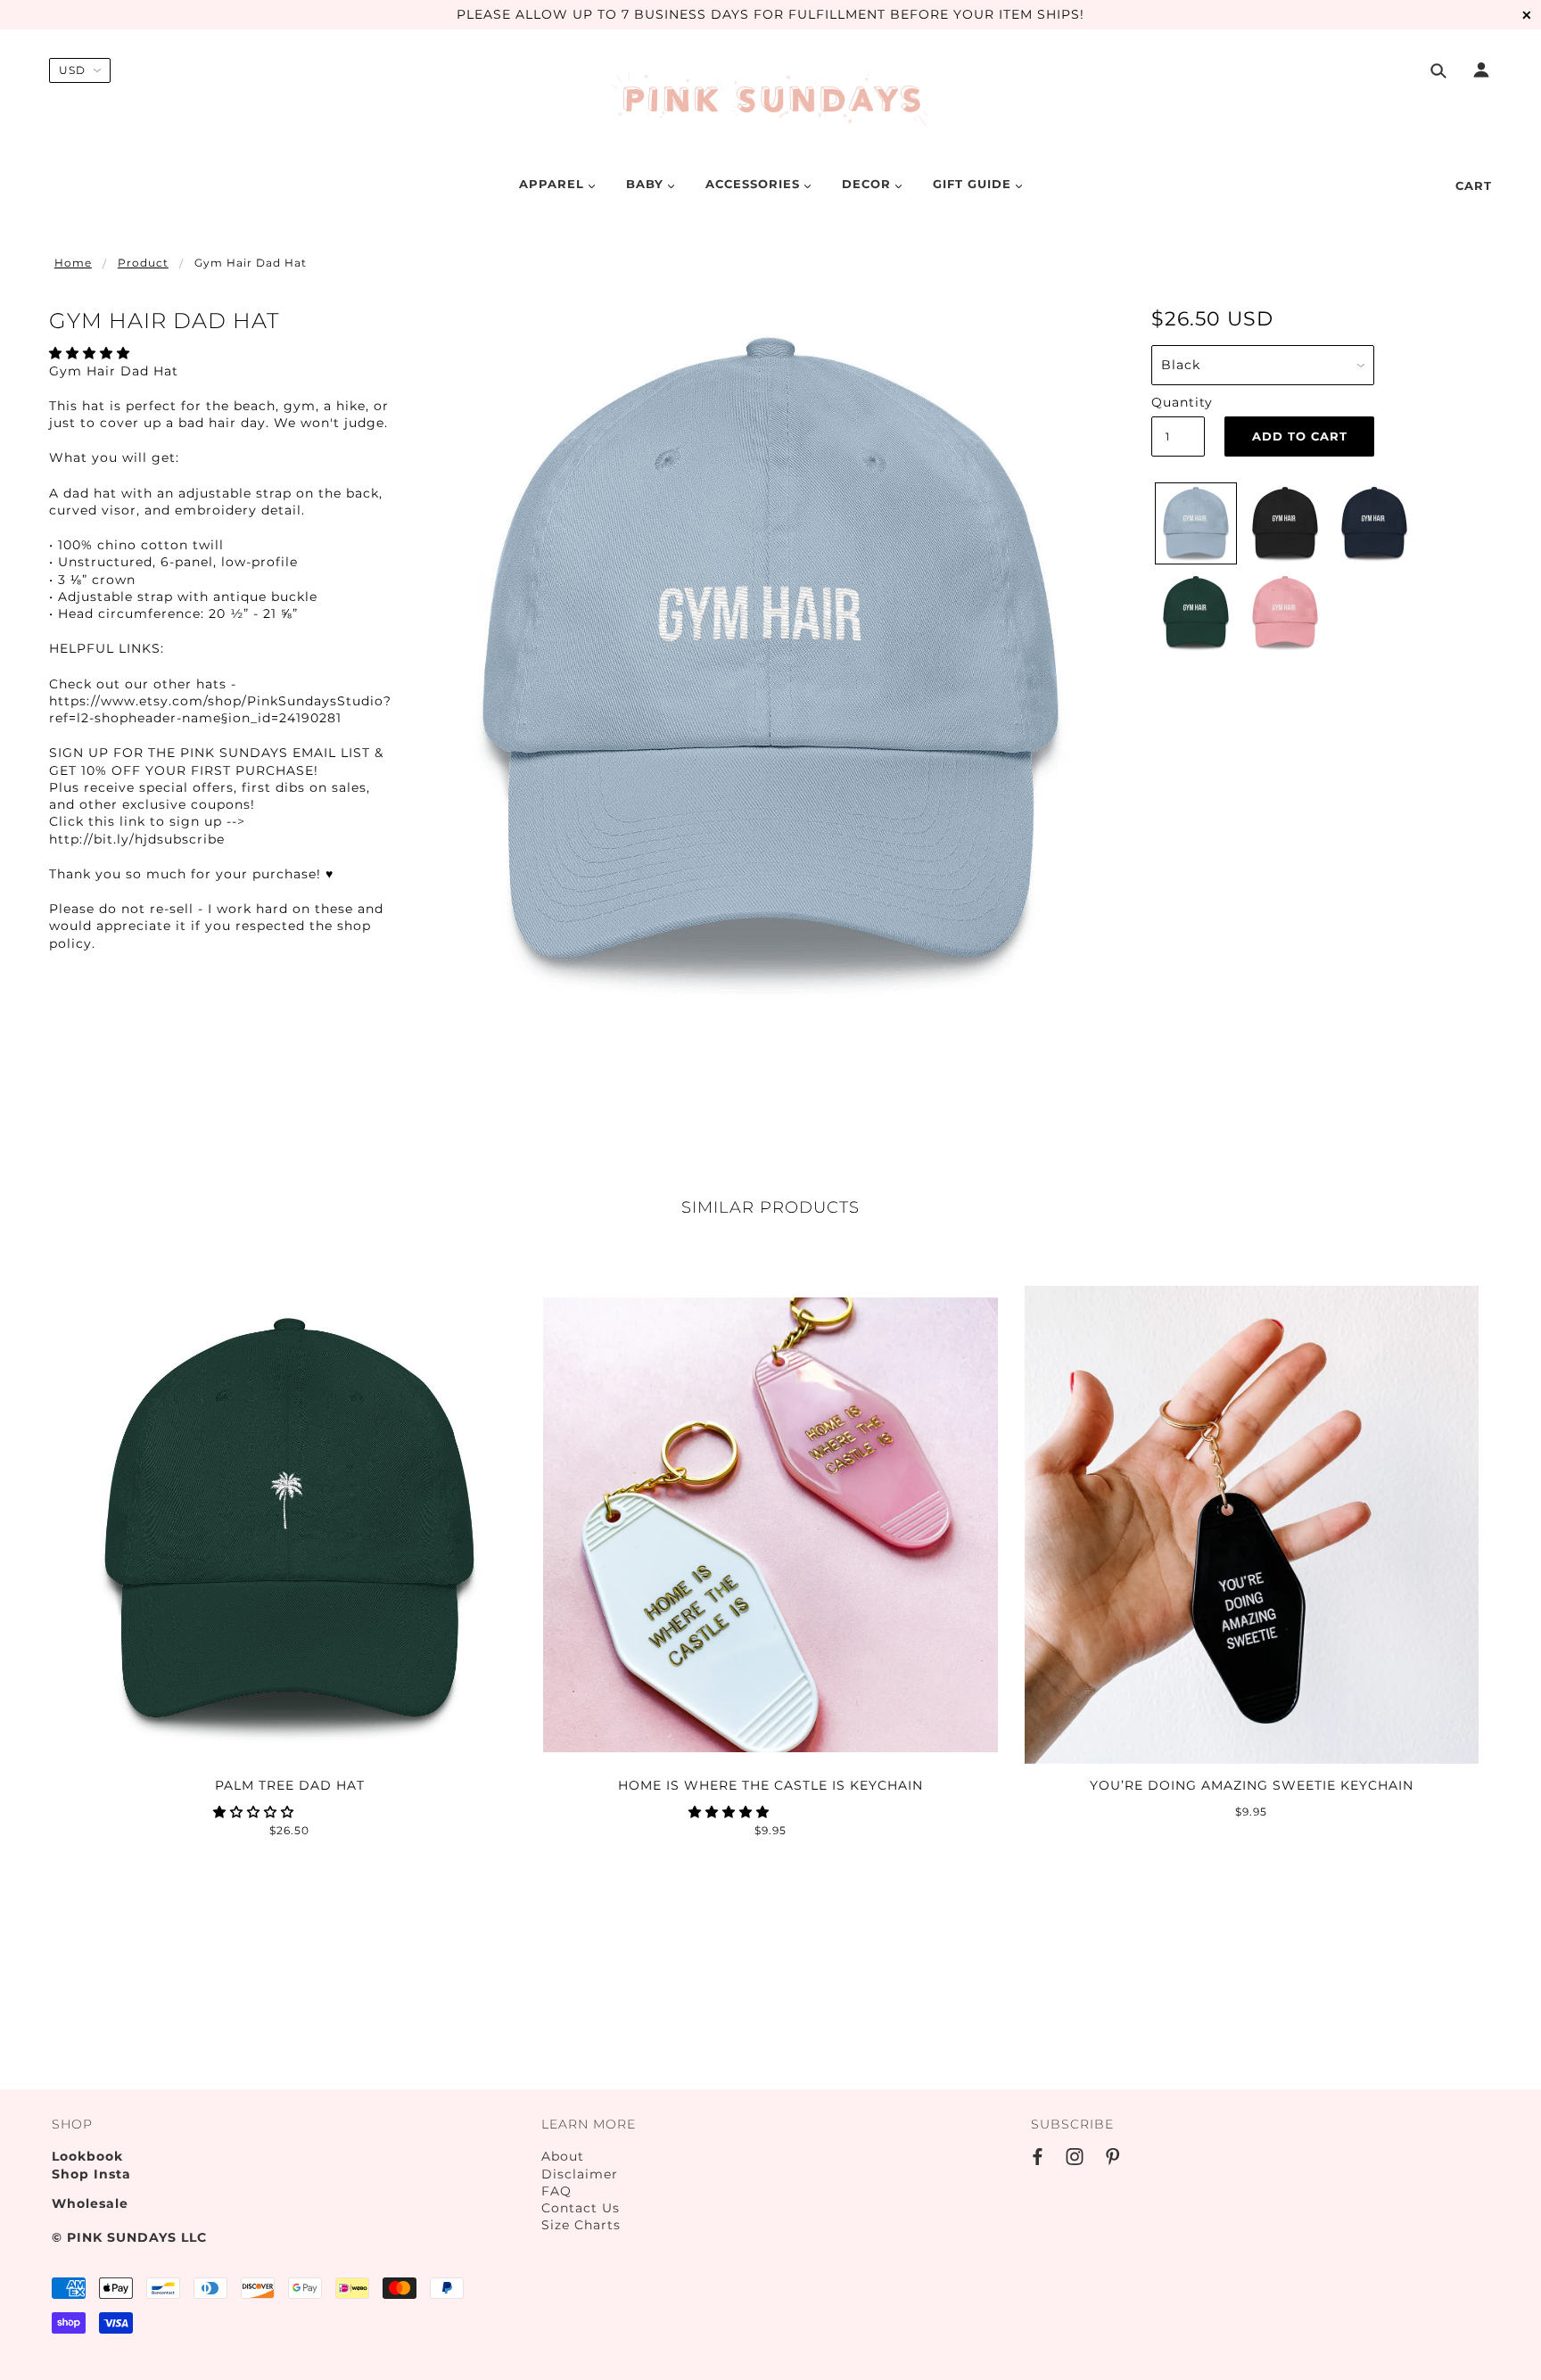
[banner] (771, 101)
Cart (1474, 185)
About (563, 2156)
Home (73, 263)
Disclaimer (580, 2174)
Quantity (1178, 402)
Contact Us (581, 2208)
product (143, 263)
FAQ (556, 2191)
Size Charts (581, 2225)
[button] (92, 353)
